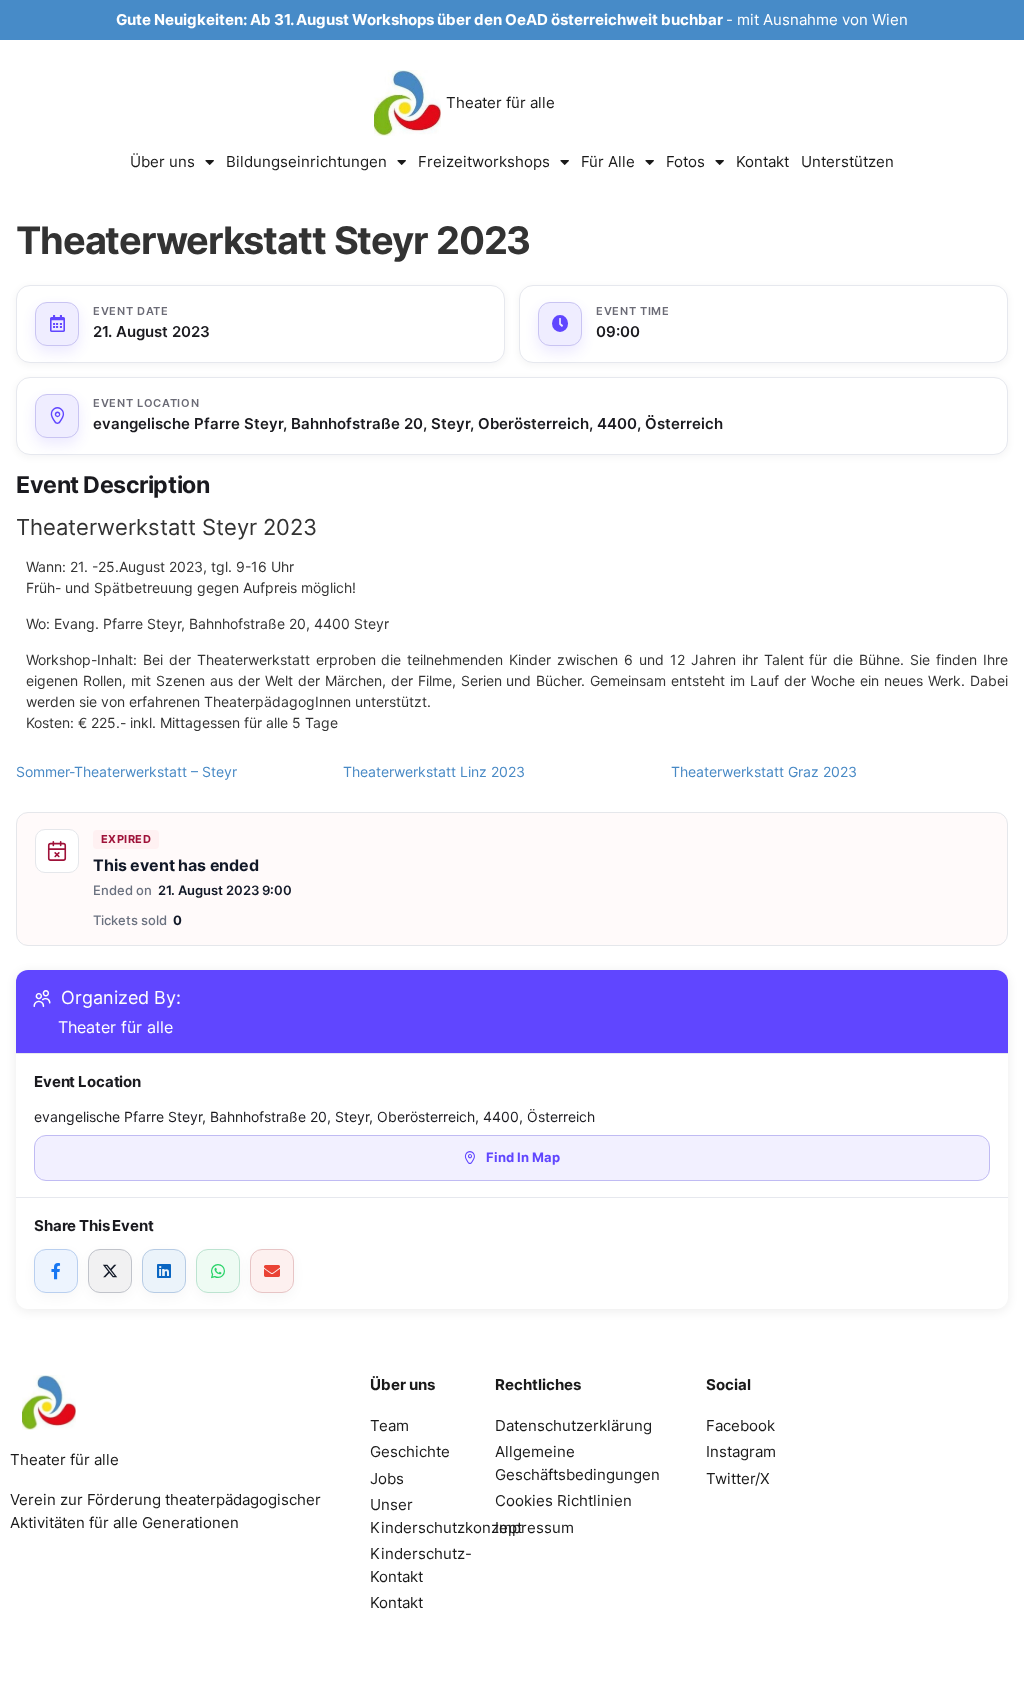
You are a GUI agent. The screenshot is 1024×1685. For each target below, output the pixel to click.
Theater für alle (500, 102)
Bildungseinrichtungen (306, 161)
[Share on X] (110, 1271)
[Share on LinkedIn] (164, 1271)
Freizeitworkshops (484, 161)
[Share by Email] (272, 1271)
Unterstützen (847, 161)
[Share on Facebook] (56, 1271)
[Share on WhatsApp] (218, 1271)
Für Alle (608, 161)
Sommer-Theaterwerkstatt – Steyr (126, 771)
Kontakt (762, 161)
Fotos (685, 161)
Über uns (162, 161)
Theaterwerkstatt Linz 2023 (434, 771)
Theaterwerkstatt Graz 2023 (764, 771)
